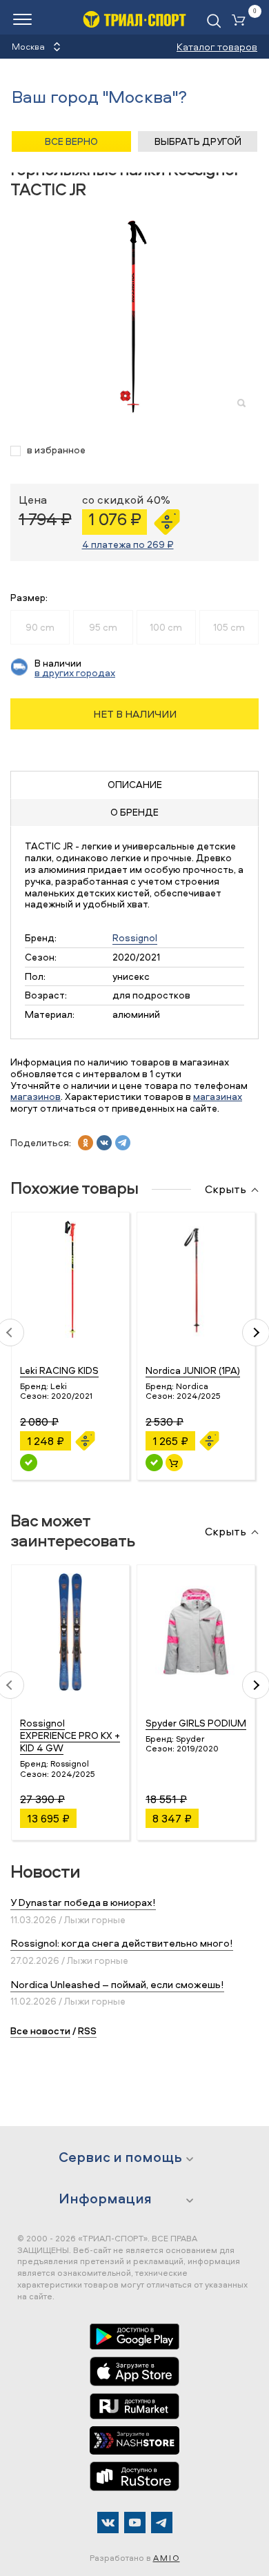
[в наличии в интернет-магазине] (174, 1463)
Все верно (71, 141)
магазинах (218, 1096)
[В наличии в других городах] (29, 1463)
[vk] (104, 1143)
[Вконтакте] (108, 2523)
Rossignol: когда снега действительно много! (122, 1943)
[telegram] (123, 1143)
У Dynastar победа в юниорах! (83, 1902)
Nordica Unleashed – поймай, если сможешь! (117, 1984)
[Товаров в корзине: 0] (241, 21)
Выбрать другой (198, 141)
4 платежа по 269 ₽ (128, 544)
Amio (167, 2558)
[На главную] (134, 19)
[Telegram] (162, 2523)
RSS (87, 2031)
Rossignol (135, 937)
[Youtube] (135, 2523)
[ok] (86, 1143)
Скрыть (226, 1190)
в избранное (56, 450)
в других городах (75, 672)
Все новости (40, 2031)
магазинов (36, 1096)
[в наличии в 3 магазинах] (154, 1463)
